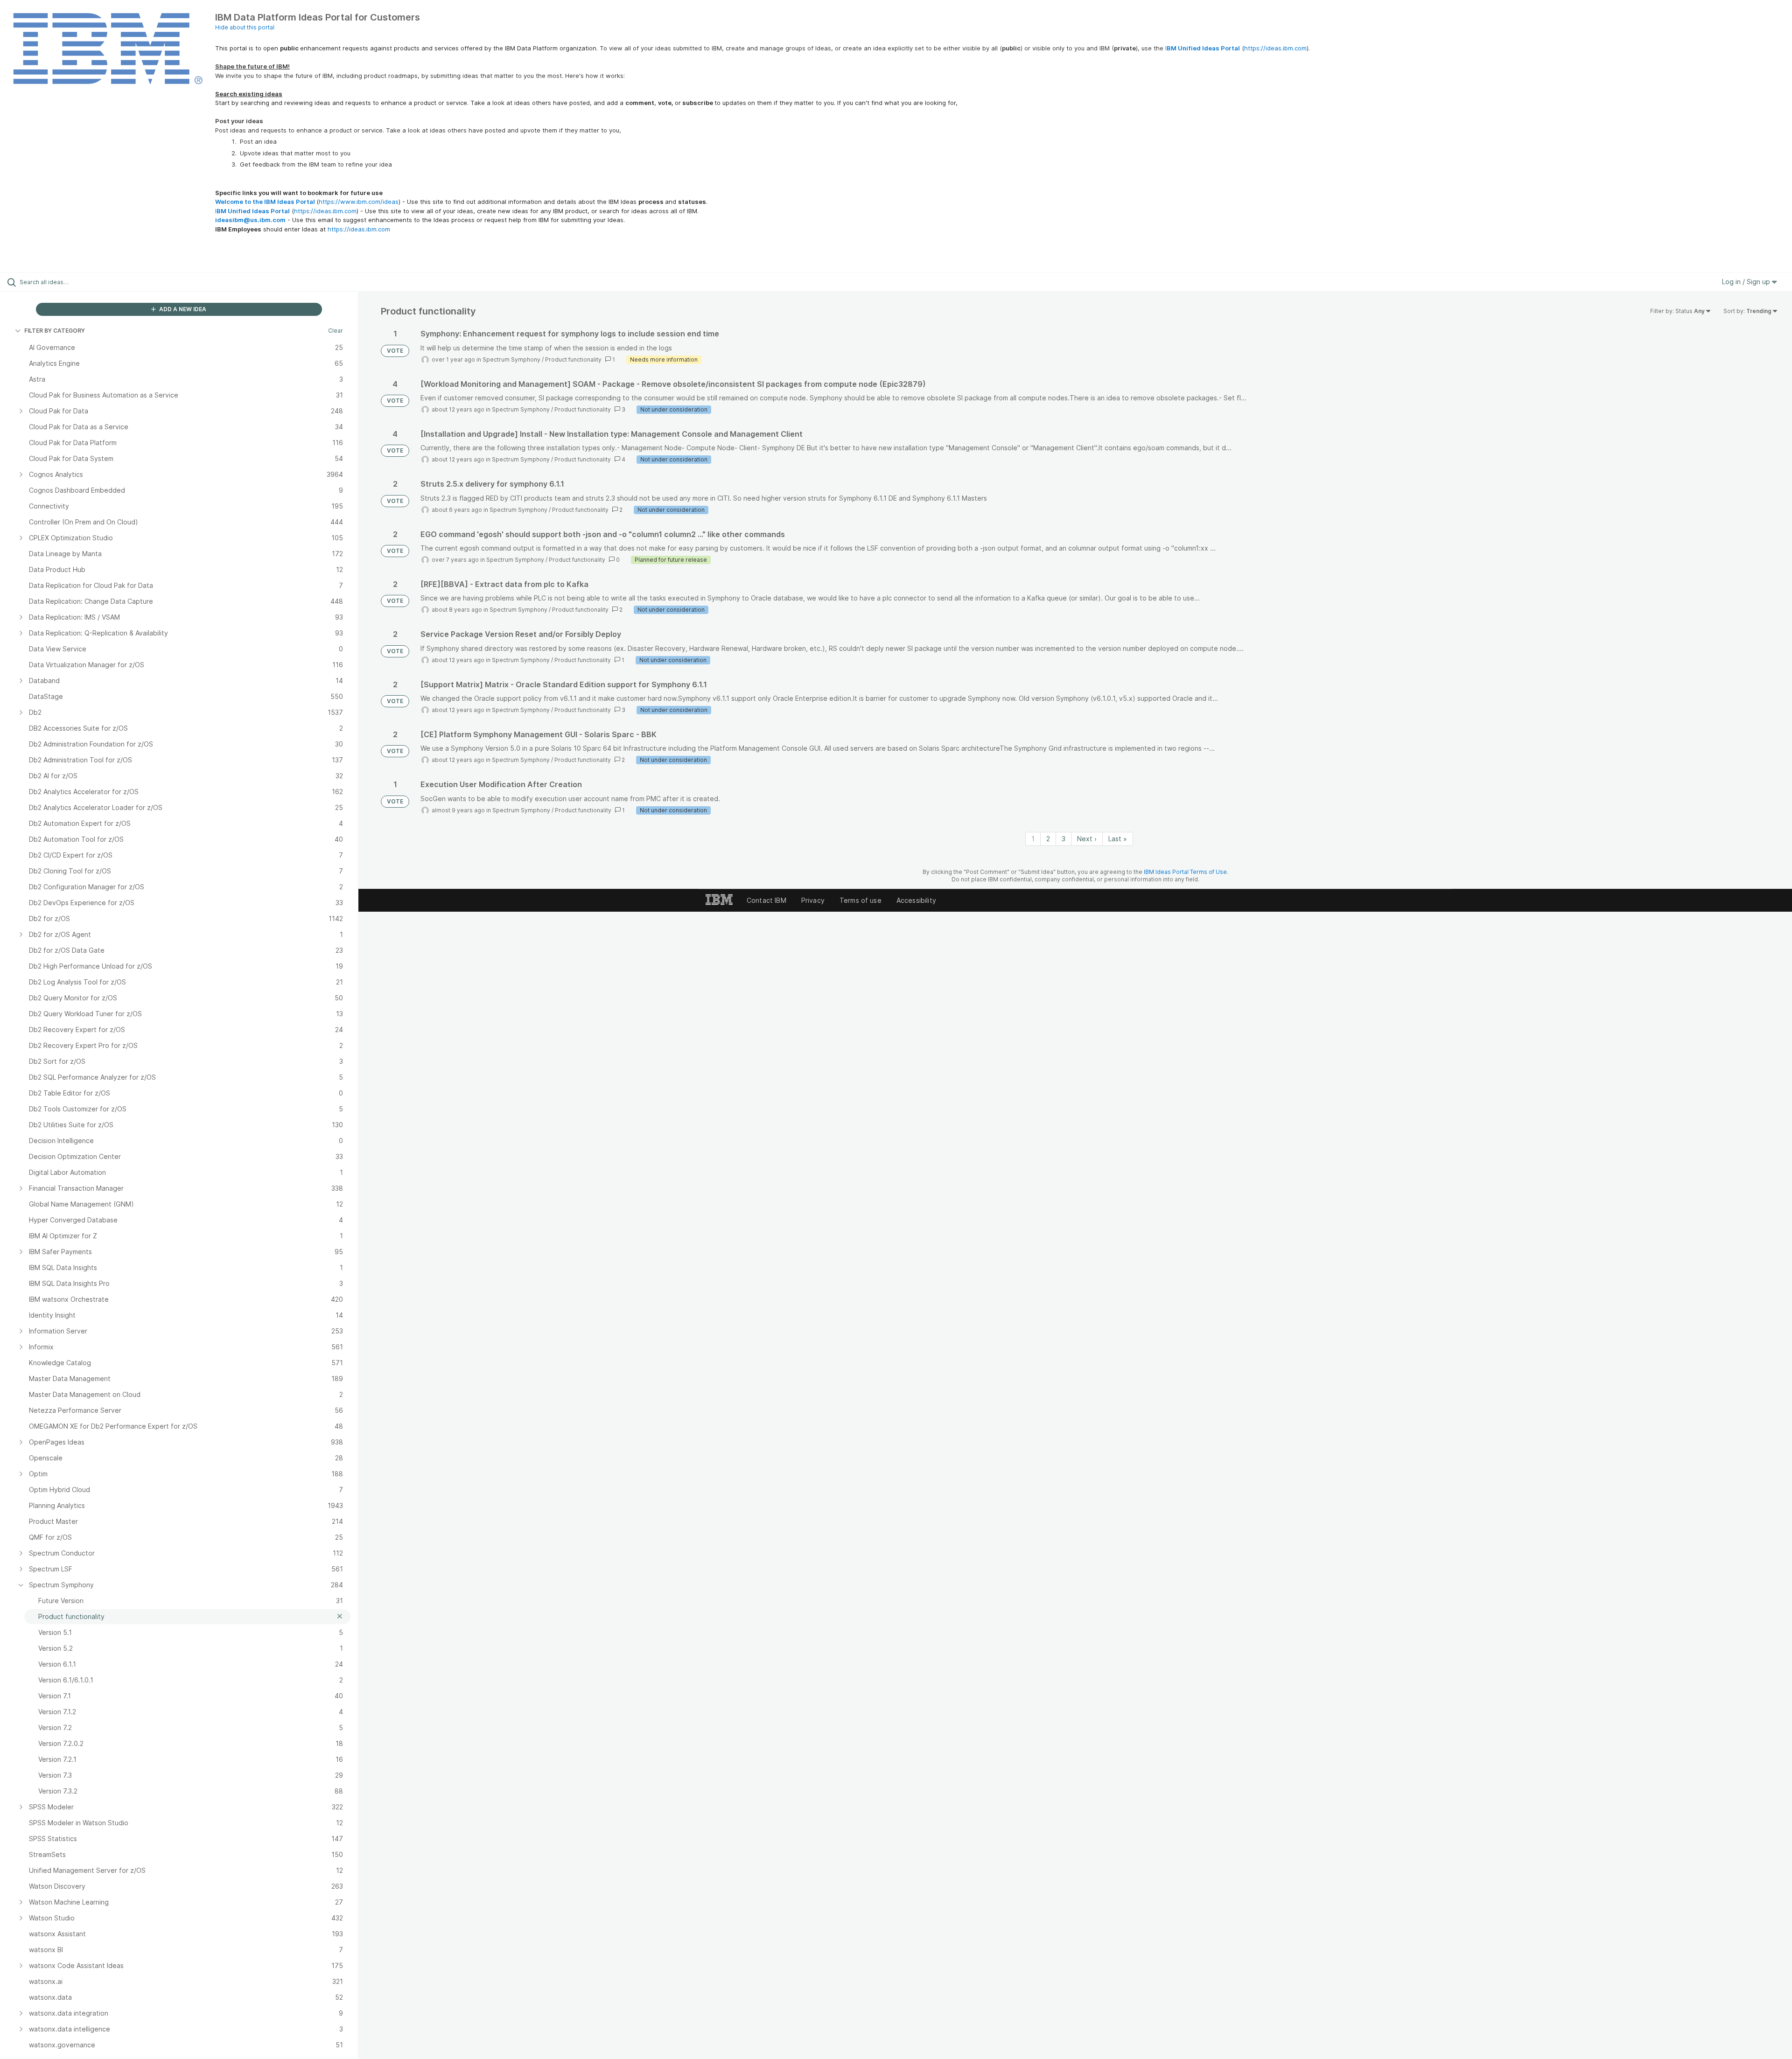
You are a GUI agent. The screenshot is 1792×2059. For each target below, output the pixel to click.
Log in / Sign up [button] (1747, 282)
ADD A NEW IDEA (182, 309)
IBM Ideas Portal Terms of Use (1185, 872)
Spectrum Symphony (511, 359)
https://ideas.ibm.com (1275, 48)
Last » (1118, 839)
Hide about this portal (245, 27)
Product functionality (573, 359)
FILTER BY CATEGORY (55, 331)
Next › (1087, 839)
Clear (336, 331)
